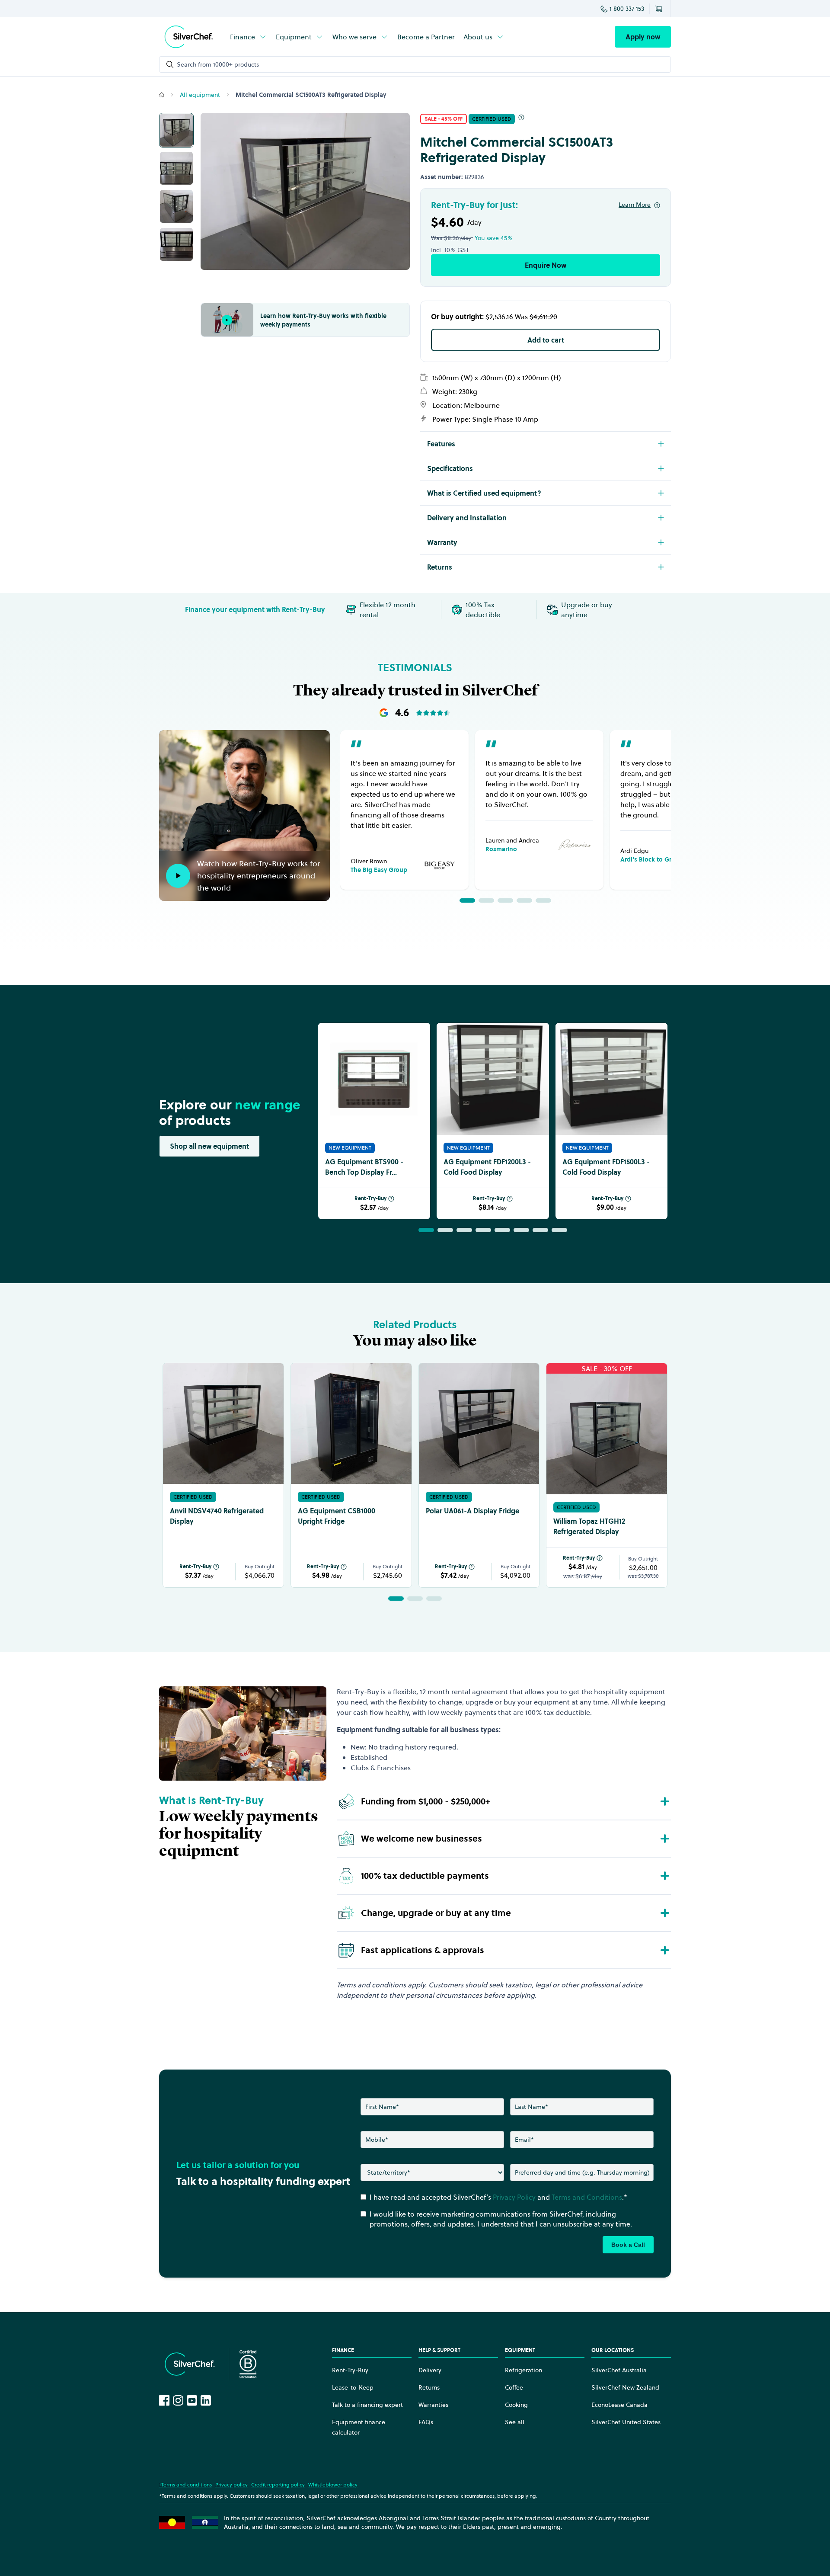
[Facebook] (164, 2400)
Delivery (430, 2370)
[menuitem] (249, 37)
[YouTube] (192, 2400)
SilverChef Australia (619, 2370)
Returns (429, 2387)
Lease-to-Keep (353, 2387)
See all (515, 2422)
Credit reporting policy (278, 2485)
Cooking (516, 2405)
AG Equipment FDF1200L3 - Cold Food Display (487, 1167)
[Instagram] (178, 2400)
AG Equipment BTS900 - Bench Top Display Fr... (364, 1167)
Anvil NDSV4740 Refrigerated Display (217, 1516)
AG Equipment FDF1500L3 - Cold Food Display (606, 1167)
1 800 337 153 (627, 9)
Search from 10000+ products (218, 64)
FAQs (426, 2422)
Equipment (294, 37)
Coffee (514, 2387)
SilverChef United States (626, 2422)
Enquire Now (546, 265)
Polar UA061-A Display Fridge (472, 1511)
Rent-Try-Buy (370, 1198)
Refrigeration (524, 2370)
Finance (243, 37)
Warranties (433, 2405)
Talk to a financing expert (367, 2405)
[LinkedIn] (206, 2400)
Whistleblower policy (333, 2485)
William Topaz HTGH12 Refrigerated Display (589, 1526)
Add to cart (546, 340)
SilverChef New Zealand (625, 2387)
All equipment (200, 95)
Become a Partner (426, 37)
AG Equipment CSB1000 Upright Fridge (337, 1516)
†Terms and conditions (185, 2485)
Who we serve (354, 37)
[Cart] (660, 9)
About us (478, 37)
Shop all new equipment (209, 1146)
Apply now (643, 37)
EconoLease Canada (619, 2405)
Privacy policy (231, 2485)
